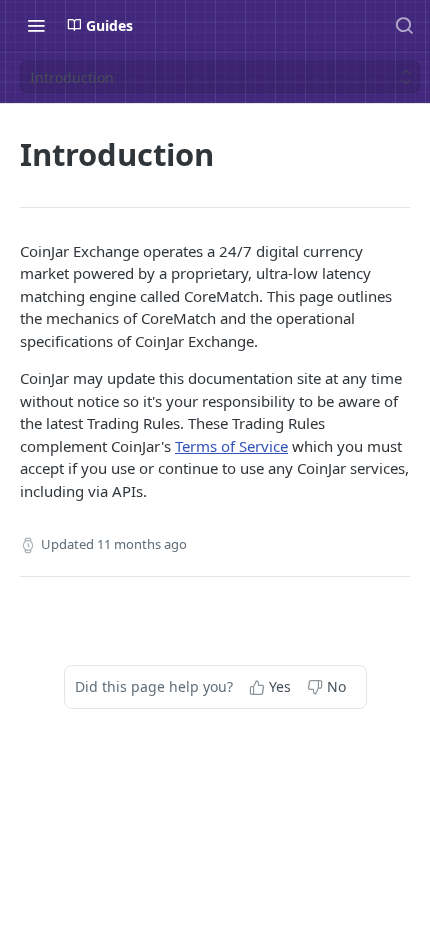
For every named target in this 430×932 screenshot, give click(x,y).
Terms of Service (231, 446)
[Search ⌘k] (404, 25)
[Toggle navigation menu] (36, 25)
